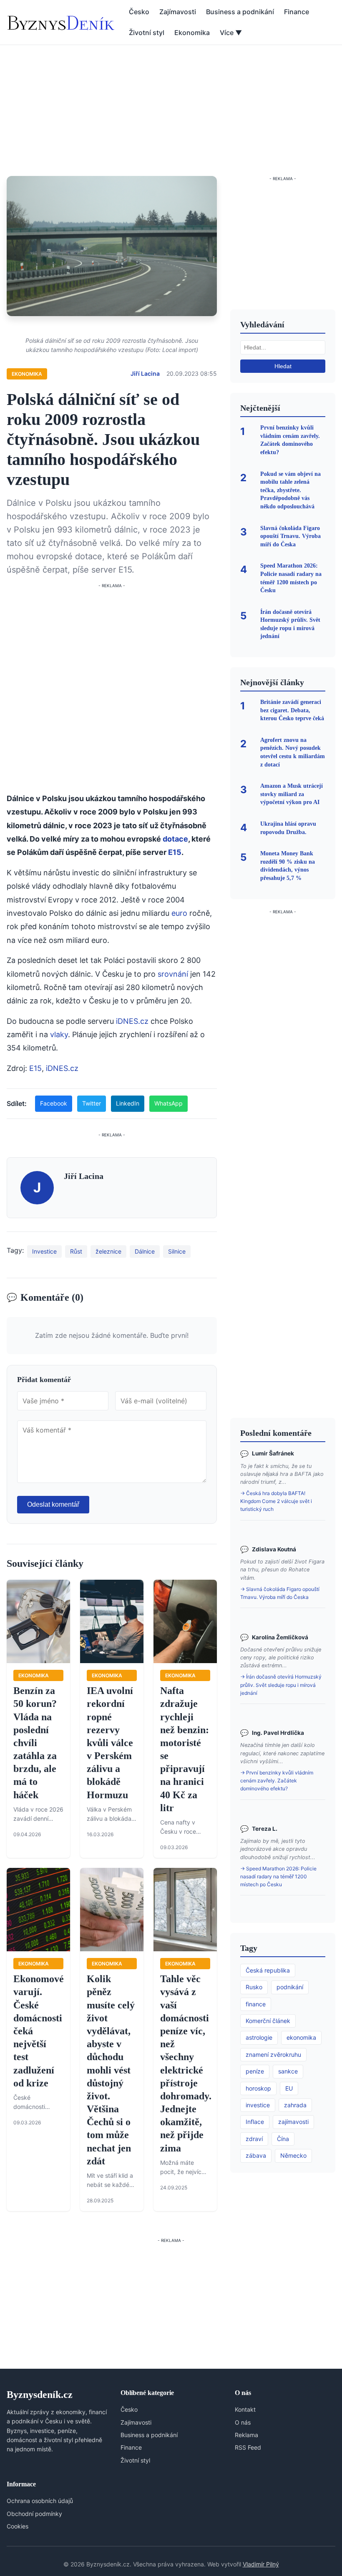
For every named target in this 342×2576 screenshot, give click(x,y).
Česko (139, 12)
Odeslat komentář (53, 1504)
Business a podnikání (240, 12)
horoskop (258, 2088)
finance (256, 2004)
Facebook (54, 1103)
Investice (44, 1251)
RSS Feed (248, 2447)
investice (258, 2105)
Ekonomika (192, 33)
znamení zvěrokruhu (273, 2055)
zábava (256, 2155)
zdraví (254, 2139)
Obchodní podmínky (34, 2514)
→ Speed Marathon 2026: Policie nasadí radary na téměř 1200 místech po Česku (278, 1876)
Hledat (283, 366)
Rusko (254, 1987)
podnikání (290, 1987)
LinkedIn (128, 1103)
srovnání (173, 974)
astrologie (259, 2037)
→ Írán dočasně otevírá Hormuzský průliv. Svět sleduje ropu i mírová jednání (281, 1685)
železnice (108, 1251)
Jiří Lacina (145, 373)
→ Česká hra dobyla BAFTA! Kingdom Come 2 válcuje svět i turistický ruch (276, 1501)
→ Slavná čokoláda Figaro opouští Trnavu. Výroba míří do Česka (280, 1593)
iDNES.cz (132, 1021)
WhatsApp (168, 1103)
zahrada (295, 2105)
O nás (243, 2422)
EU (289, 2088)
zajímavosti (293, 2122)
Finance (297, 12)
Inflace (255, 2122)
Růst (76, 1251)
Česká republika (268, 1970)
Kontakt (245, 2409)
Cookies (18, 2526)
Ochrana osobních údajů (40, 2501)
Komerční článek (268, 2021)
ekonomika (301, 2037)
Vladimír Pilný (261, 2564)
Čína (283, 2139)
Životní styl (147, 33)
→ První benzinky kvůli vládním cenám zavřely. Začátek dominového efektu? (277, 1781)
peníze (255, 2071)
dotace (175, 839)
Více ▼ (231, 33)
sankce (288, 2071)
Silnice (177, 1251)
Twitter (92, 1103)
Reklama (246, 2435)
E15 (175, 852)
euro (179, 913)
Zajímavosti (178, 12)
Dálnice (145, 1251)
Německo (293, 2155)
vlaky (59, 1034)
